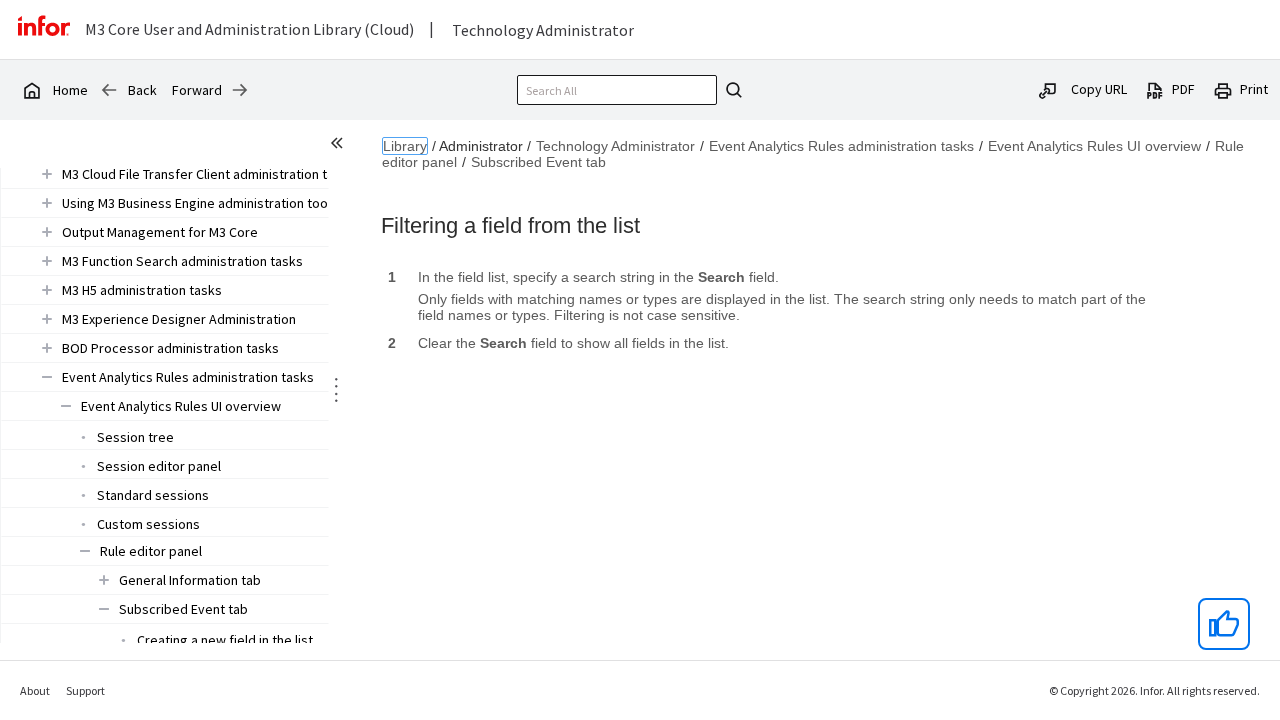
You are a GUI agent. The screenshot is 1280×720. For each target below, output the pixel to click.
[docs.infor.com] (31, 90)
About (35, 690)
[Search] (731, 90)
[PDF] (1155, 89)
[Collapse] (47, 376)
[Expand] (47, 173)
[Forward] (240, 90)
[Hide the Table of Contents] (340, 146)
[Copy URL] (1048, 89)
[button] (208, 174)
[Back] (109, 90)
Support (85, 690)
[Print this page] (1223, 89)
